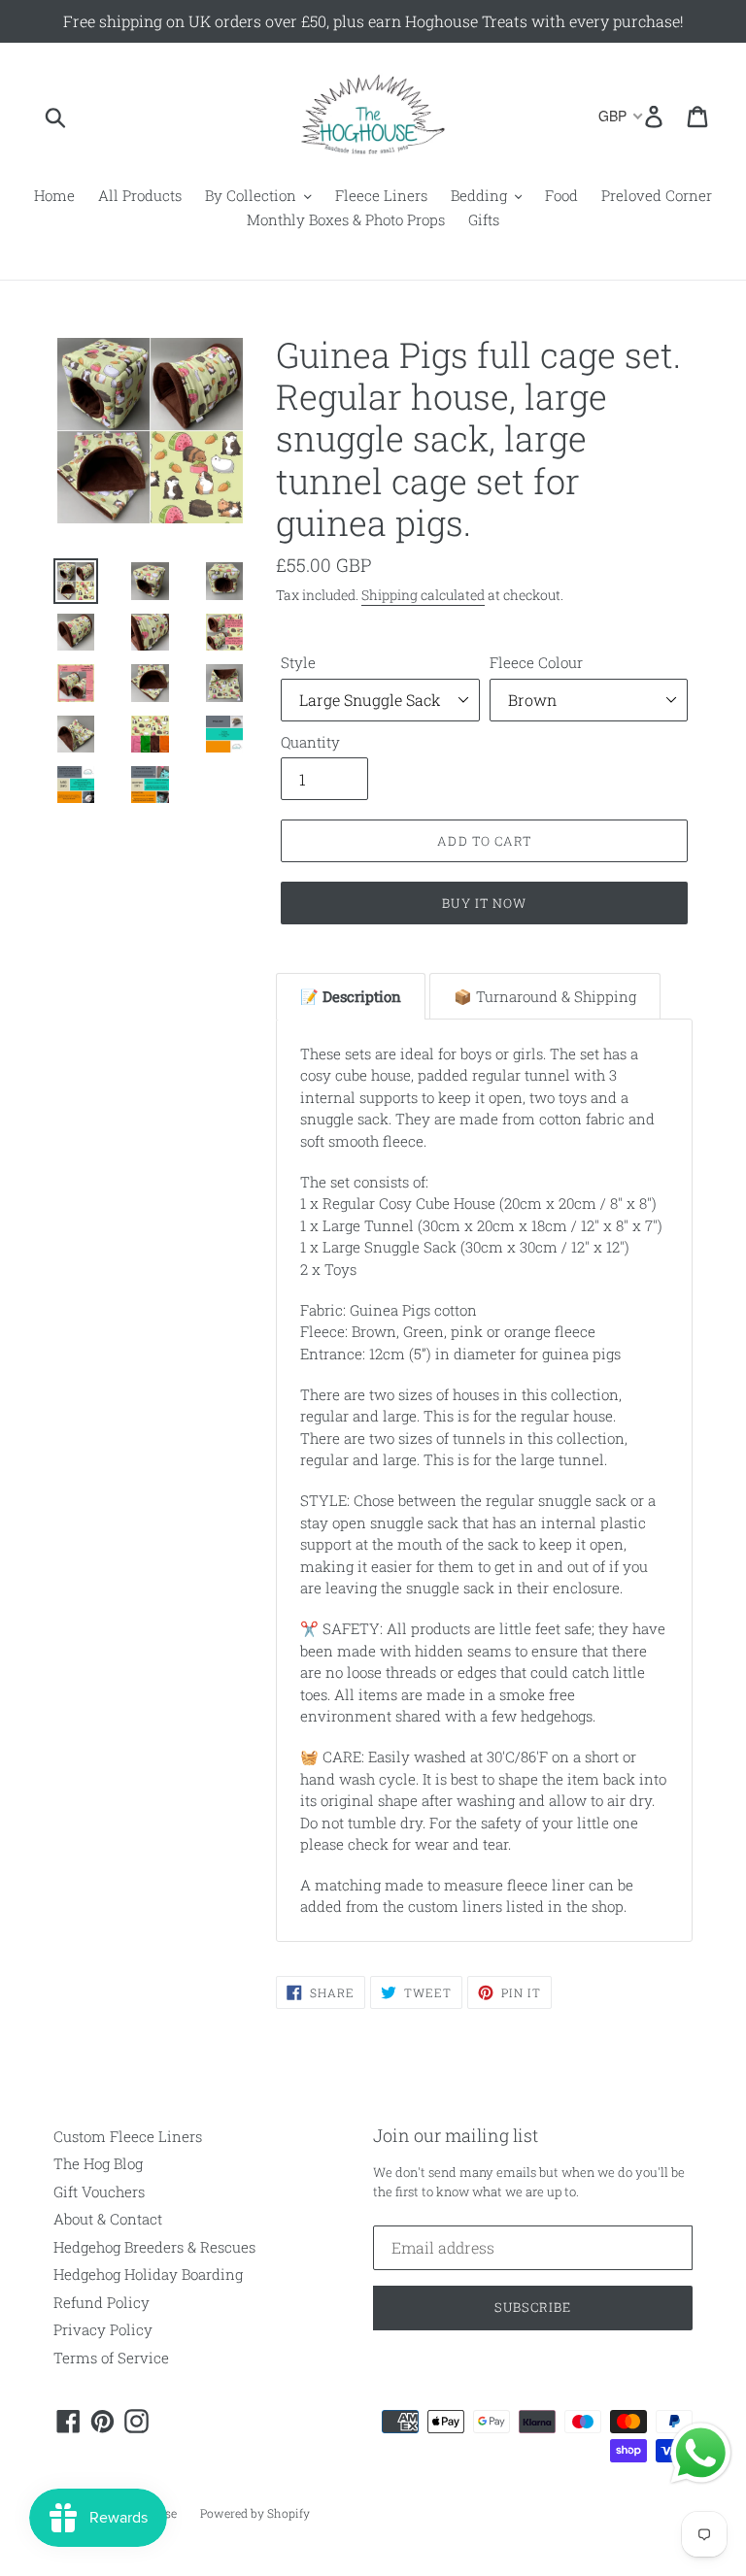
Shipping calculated (423, 595)
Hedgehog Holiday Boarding (148, 2274)
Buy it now (484, 903)
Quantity (310, 742)
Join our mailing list (456, 2136)
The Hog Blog (98, 2163)
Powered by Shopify (255, 2513)
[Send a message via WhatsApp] (701, 2453)
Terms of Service (111, 2358)
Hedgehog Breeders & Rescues (154, 2247)
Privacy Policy (103, 2329)
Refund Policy (102, 2302)
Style (298, 662)
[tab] (351, 996)
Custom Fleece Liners (128, 2136)
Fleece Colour (536, 662)
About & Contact (108, 2219)
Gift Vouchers (99, 2191)
